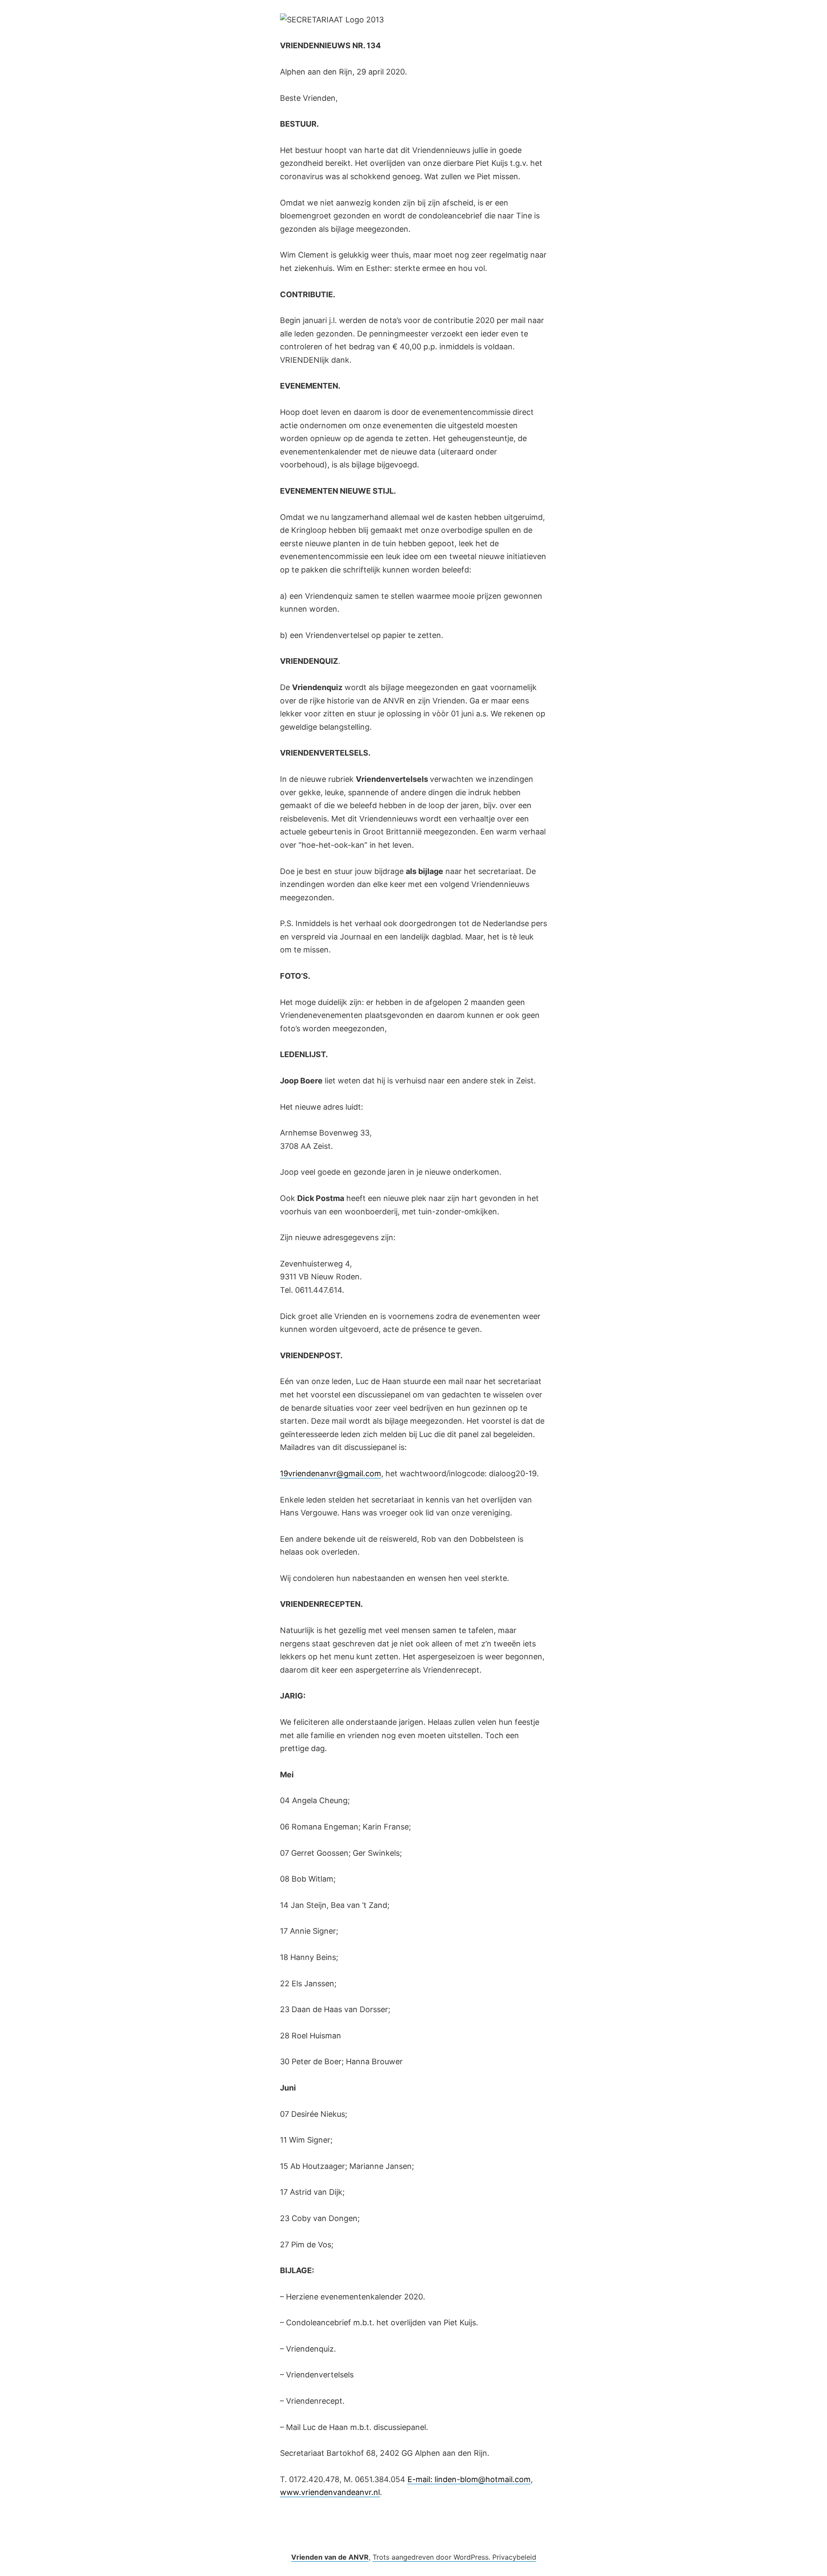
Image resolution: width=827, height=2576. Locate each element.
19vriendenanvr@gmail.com (331, 1473)
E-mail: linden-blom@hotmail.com (469, 2479)
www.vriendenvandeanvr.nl (330, 2492)
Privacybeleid (514, 2557)
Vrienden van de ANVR (330, 2557)
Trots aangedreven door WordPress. (432, 2557)
